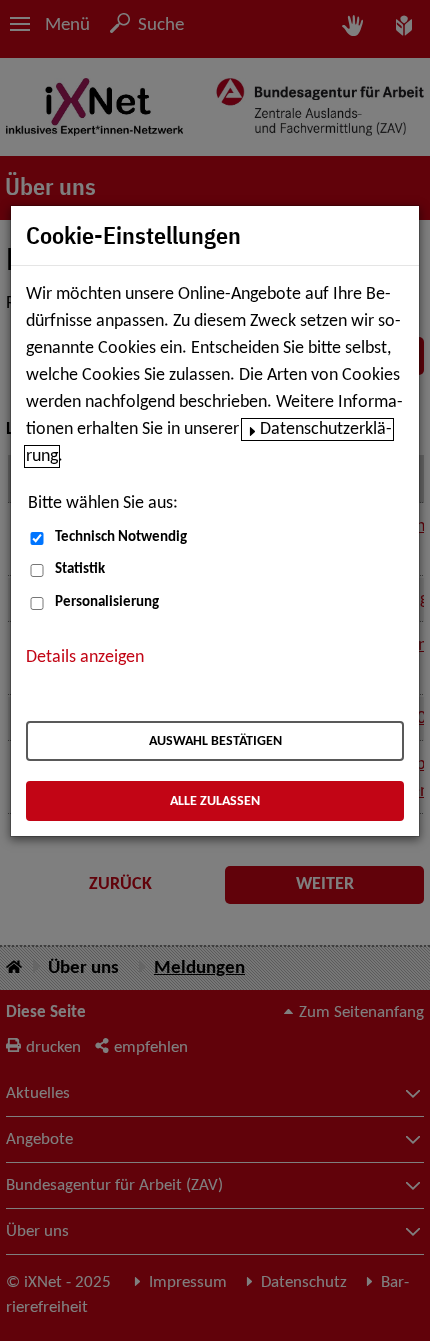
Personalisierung (107, 602)
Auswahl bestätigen (215, 741)
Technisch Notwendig (121, 537)
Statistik (80, 569)
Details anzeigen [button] (85, 657)
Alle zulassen (215, 801)
